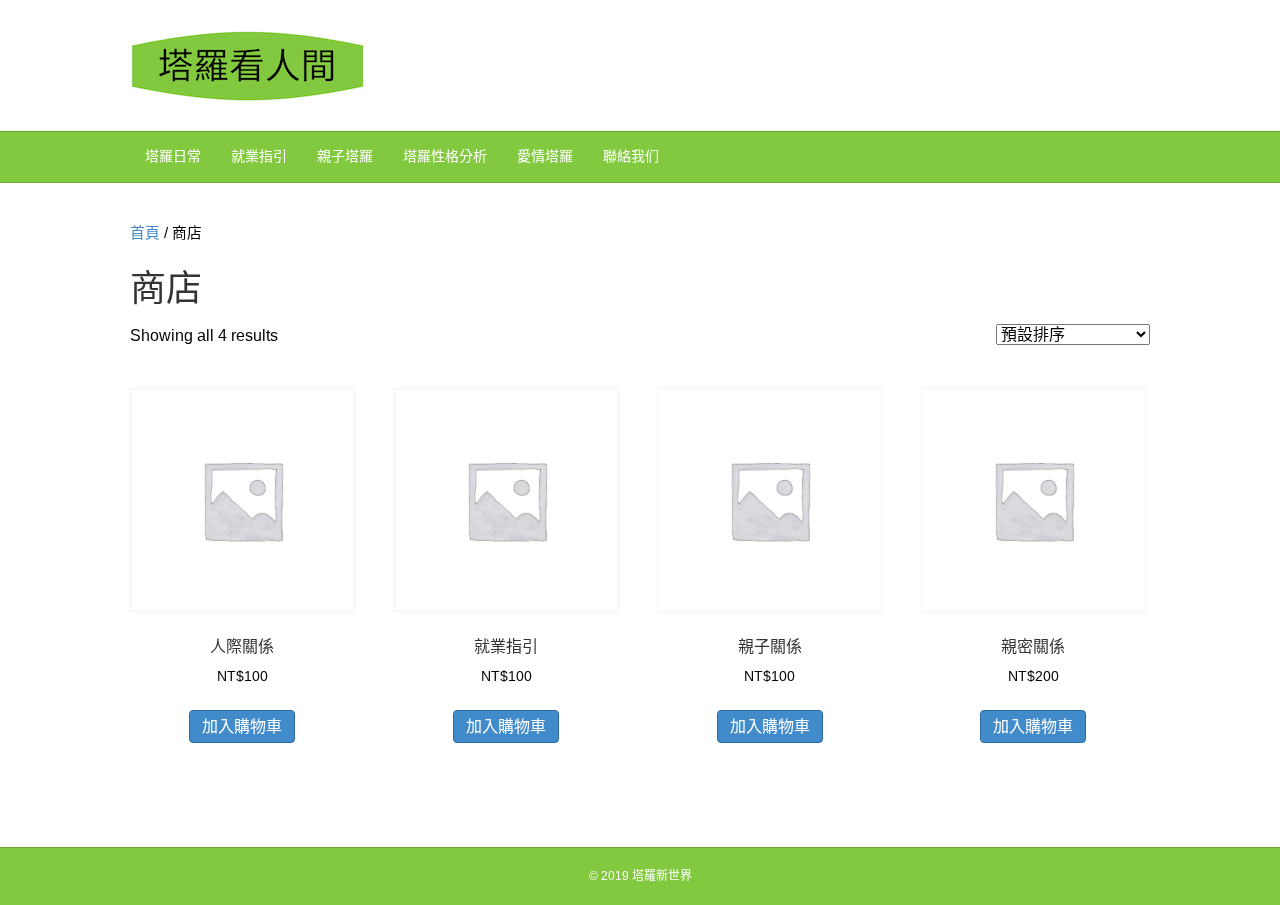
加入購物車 (242, 726)
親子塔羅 (345, 156)
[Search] (1134, 155)
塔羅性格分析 (445, 156)
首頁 (145, 233)
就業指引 (259, 156)
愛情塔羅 (545, 156)
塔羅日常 (173, 156)
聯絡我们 (631, 156)
